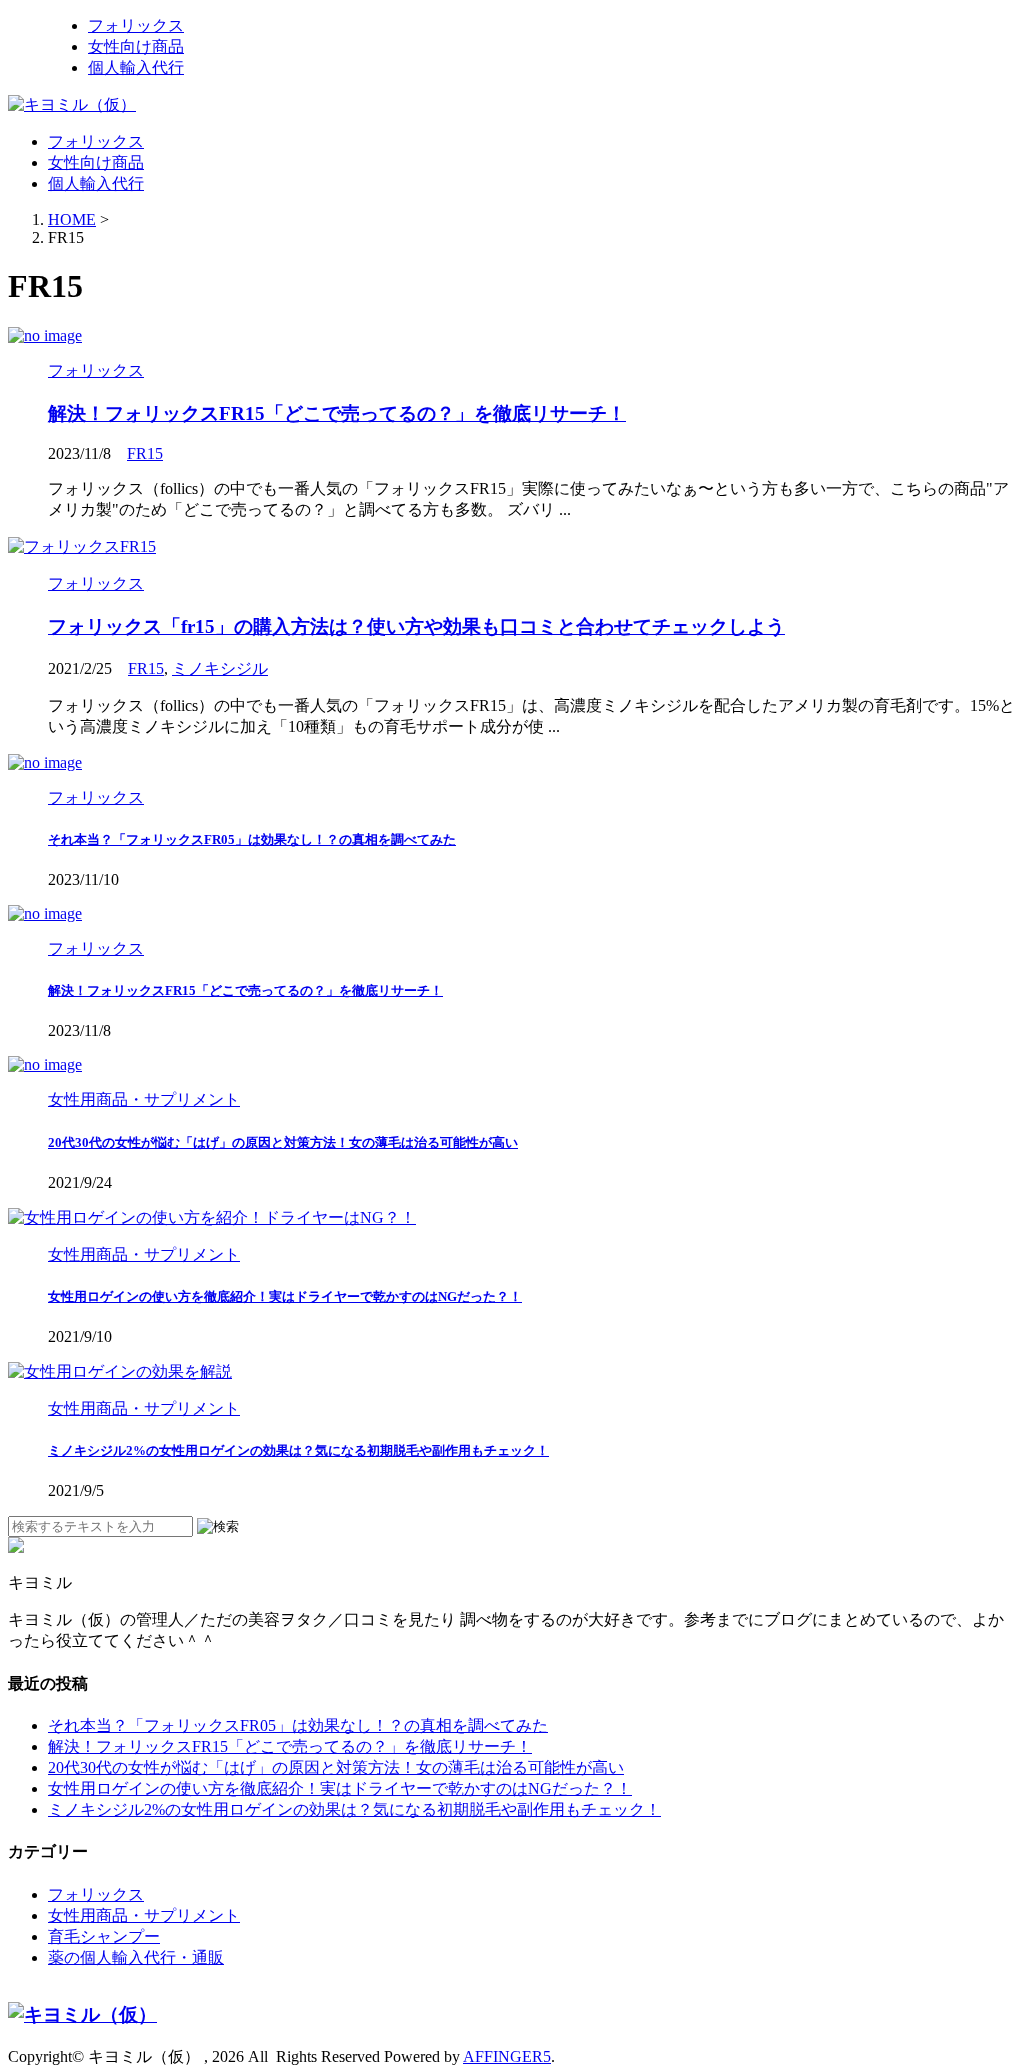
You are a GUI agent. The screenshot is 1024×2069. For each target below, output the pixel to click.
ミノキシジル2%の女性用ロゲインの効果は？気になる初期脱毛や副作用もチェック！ (298, 1450)
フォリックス (96, 141)
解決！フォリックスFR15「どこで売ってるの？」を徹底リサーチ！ (337, 413)
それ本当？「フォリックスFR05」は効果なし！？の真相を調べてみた (252, 839)
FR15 (145, 453)
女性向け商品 (96, 162)
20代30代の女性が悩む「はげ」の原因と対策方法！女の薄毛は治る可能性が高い (283, 1142)
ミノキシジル (220, 668)
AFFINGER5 (507, 2056)
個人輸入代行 (96, 183)
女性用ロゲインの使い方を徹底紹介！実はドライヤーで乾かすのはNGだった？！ (285, 1296)
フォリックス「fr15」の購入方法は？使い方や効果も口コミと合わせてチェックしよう (416, 626)
